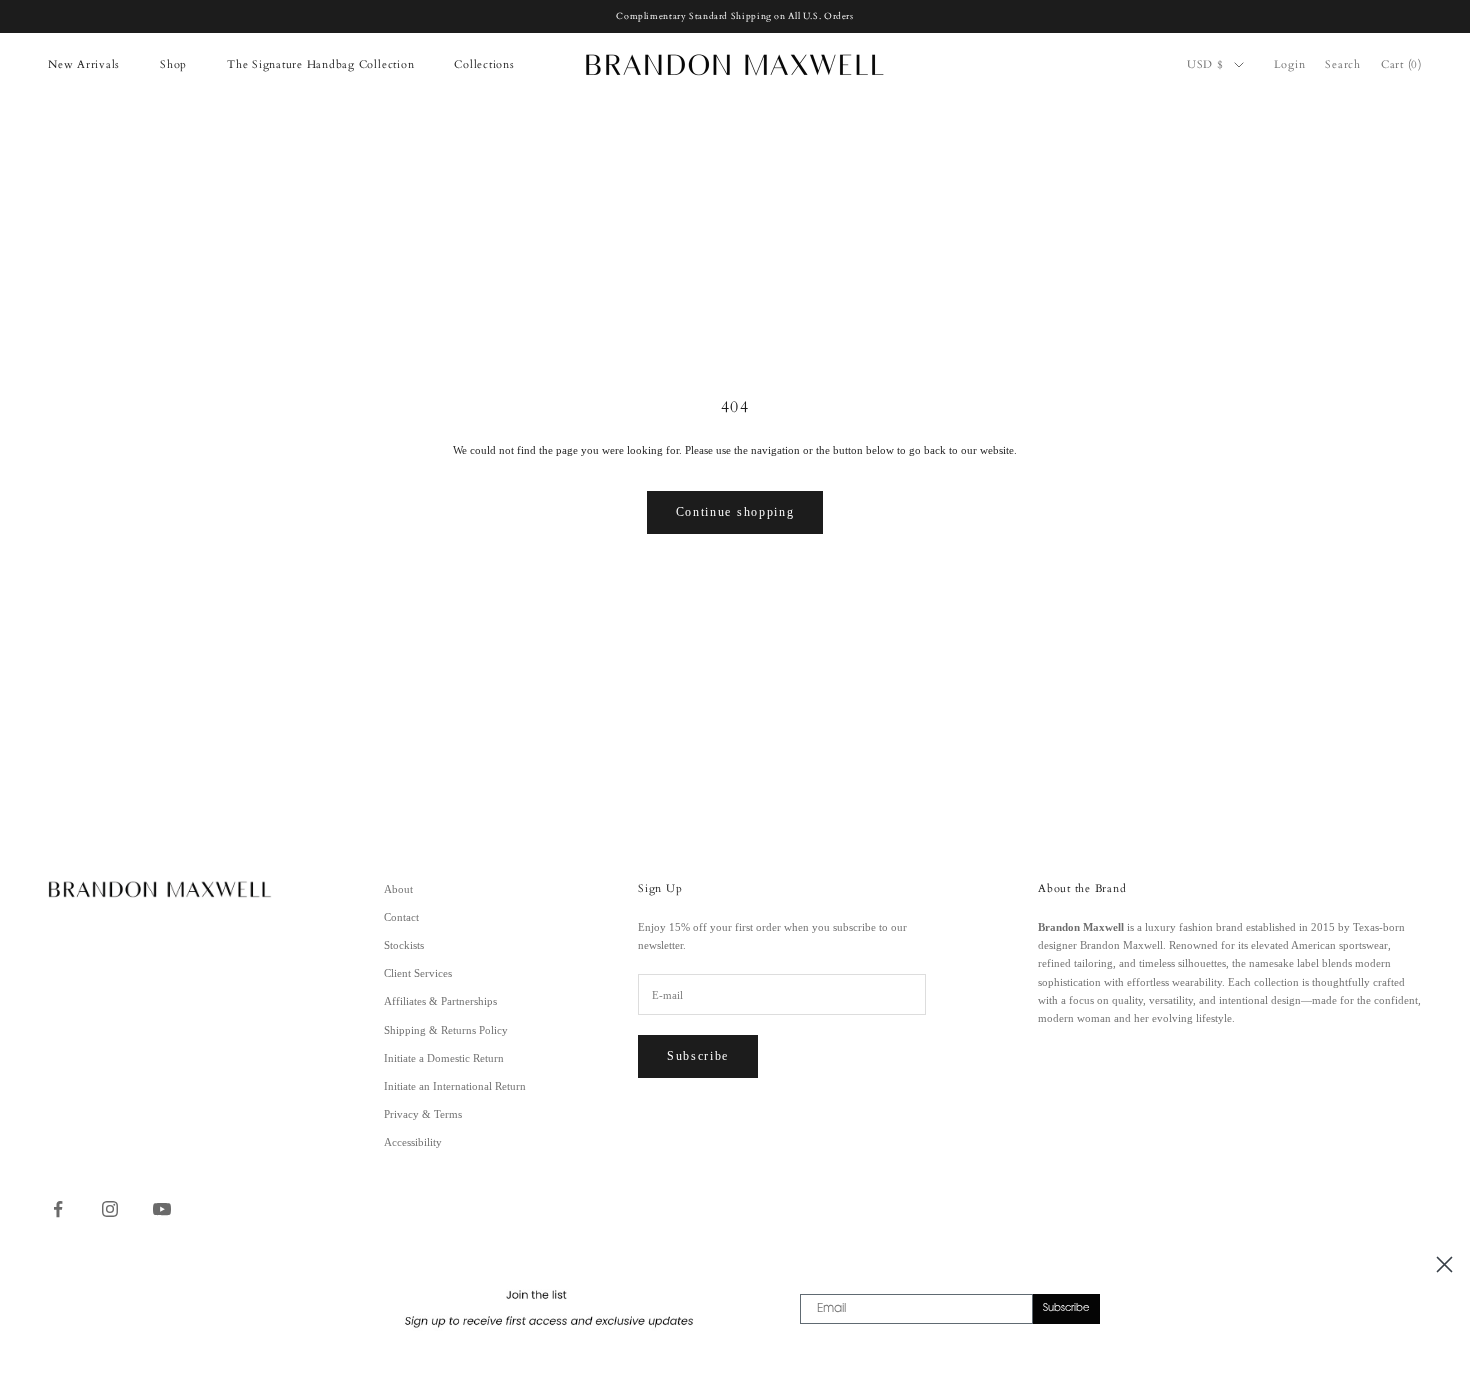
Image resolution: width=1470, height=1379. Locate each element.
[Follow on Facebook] (58, 1209)
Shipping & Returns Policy (446, 1030)
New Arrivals (84, 64)
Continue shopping (735, 512)
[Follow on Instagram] (110, 1209)
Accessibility (413, 1142)
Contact (401, 917)
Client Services (418, 973)
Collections (484, 64)
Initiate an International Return (455, 1086)
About (398, 889)
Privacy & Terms (423, 1114)
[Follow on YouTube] (162, 1209)
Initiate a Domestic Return (444, 1058)
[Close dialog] (1444, 1264)
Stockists (404, 945)
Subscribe (698, 1056)
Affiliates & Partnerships (440, 1001)
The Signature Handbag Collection (320, 64)
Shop (173, 64)
